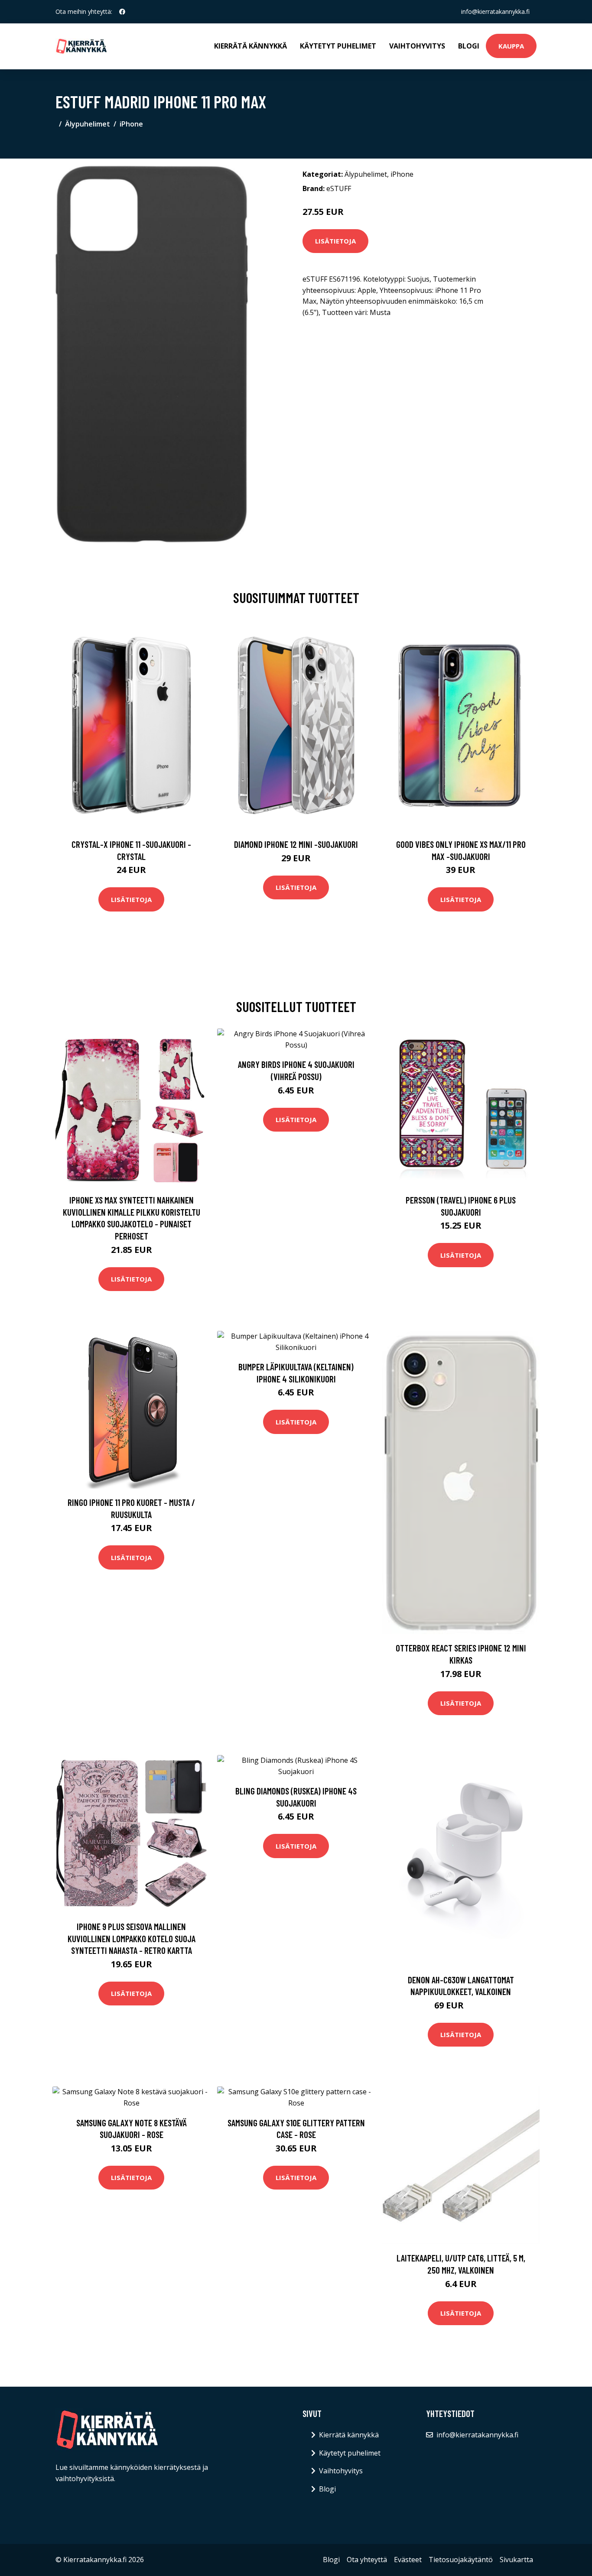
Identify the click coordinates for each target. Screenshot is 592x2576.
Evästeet (408, 2560)
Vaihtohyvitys (417, 46)
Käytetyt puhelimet (338, 46)
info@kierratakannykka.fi (495, 11)
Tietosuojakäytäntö (461, 2560)
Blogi (469, 46)
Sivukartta (516, 2560)
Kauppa (511, 46)
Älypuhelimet (88, 124)
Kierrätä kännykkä (250, 46)
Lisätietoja (335, 241)
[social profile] (122, 12)
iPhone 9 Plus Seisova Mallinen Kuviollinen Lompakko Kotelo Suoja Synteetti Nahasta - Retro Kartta (132, 1938)
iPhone (131, 124)
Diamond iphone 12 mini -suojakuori (296, 844)
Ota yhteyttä (367, 2560)
